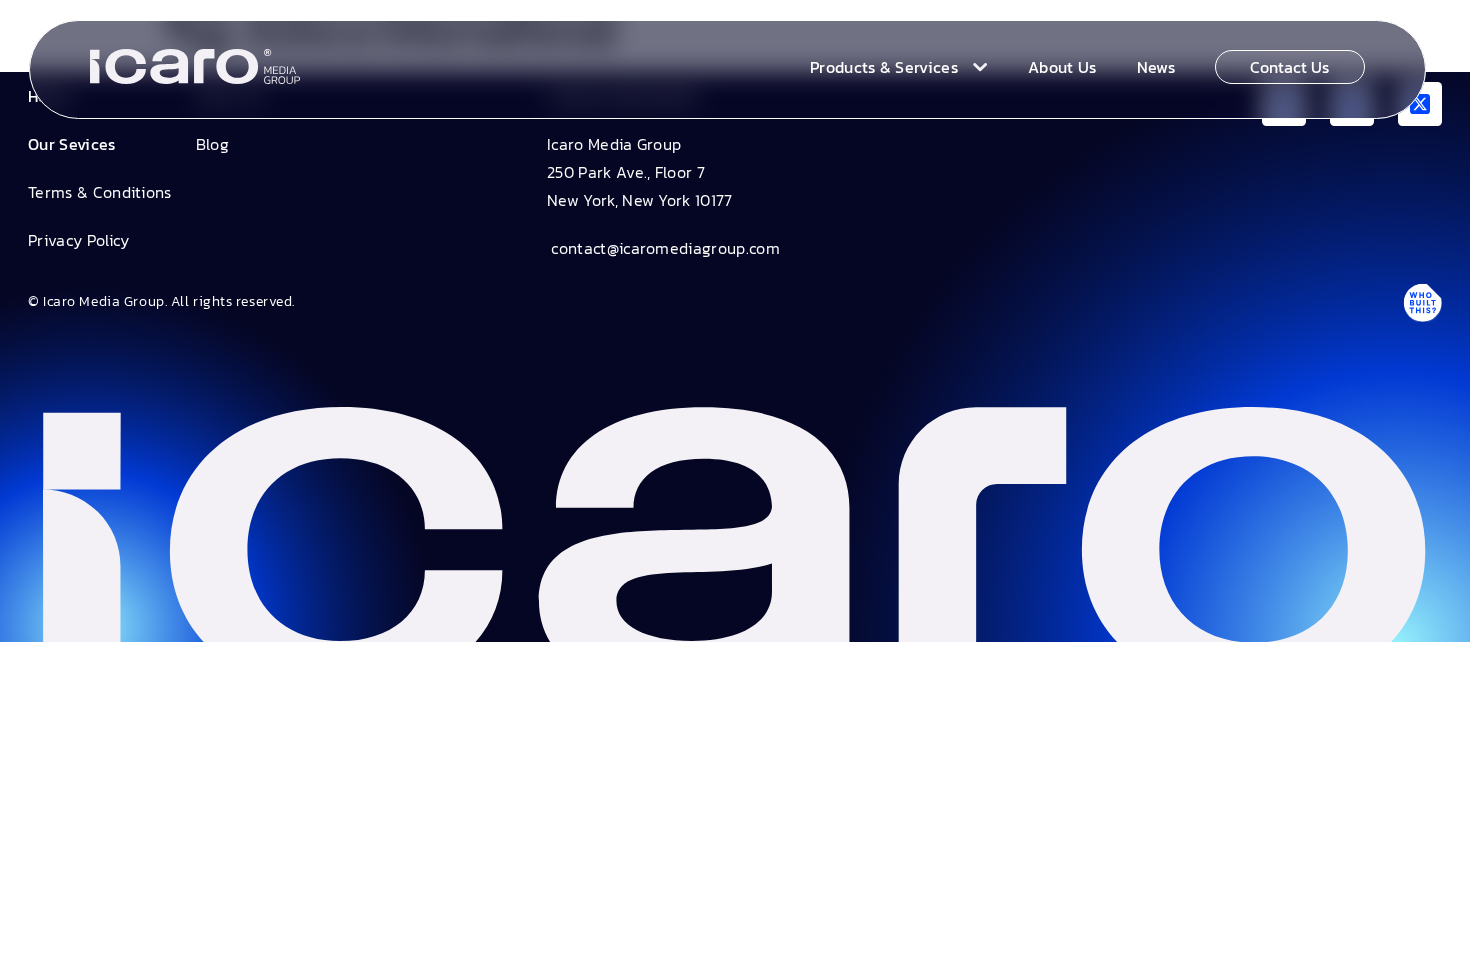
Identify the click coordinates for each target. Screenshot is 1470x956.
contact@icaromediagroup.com (663, 248)
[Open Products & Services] (975, 67)
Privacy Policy (78, 240)
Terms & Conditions (100, 192)
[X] (1420, 104)
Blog (212, 144)
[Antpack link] (1422, 302)
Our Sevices (72, 144)
